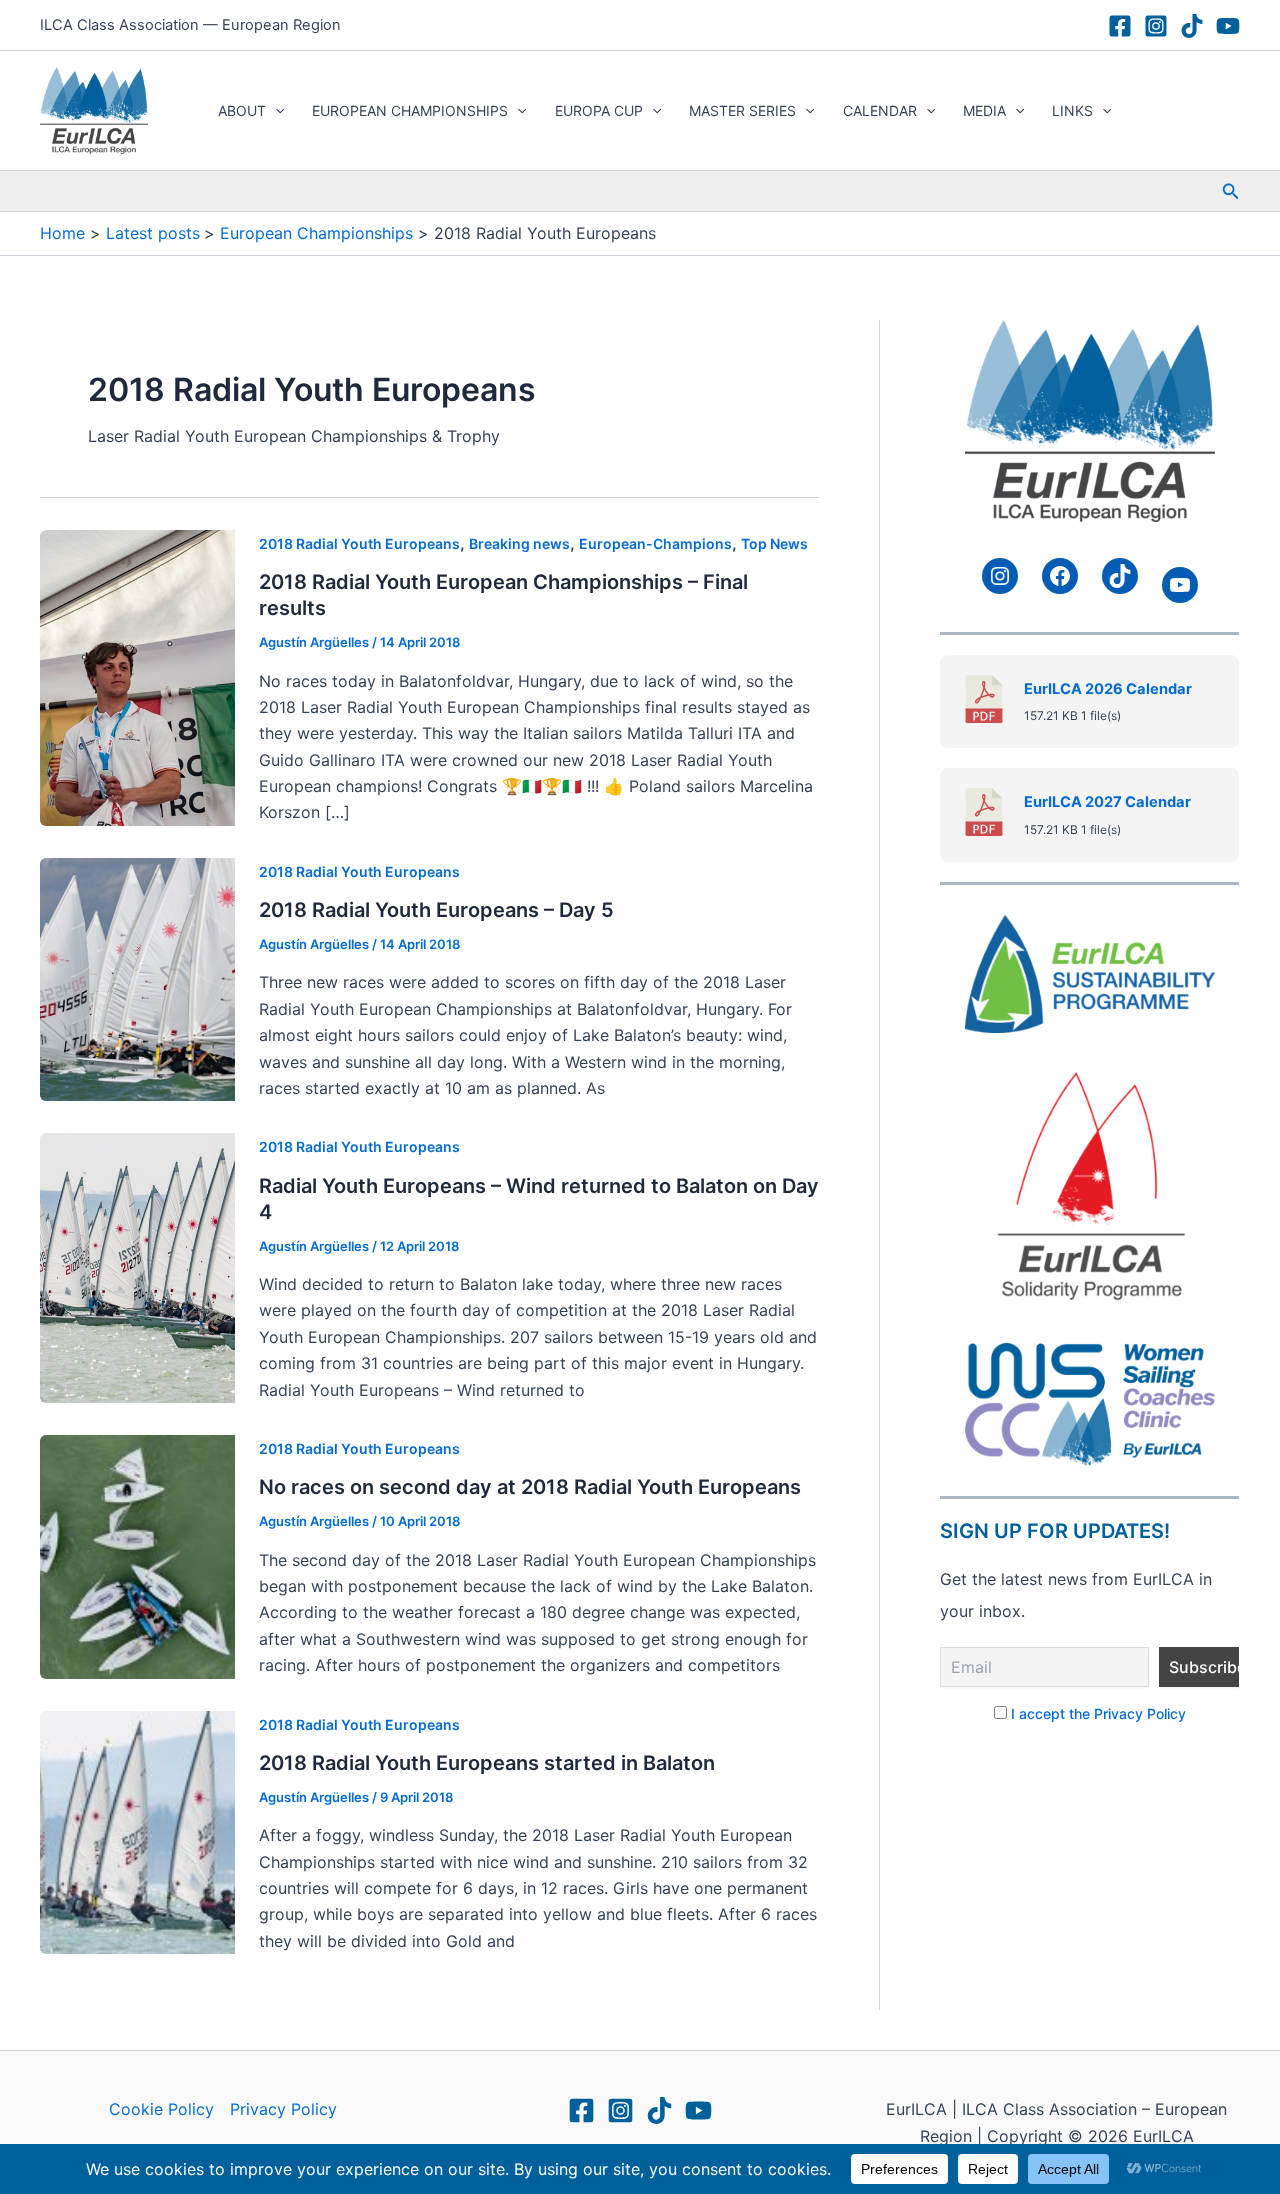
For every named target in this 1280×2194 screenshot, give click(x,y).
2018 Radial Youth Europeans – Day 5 (436, 910)
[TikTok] (1192, 26)
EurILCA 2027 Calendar (1107, 802)
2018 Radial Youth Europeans (359, 543)
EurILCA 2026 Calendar (1108, 689)
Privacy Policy (283, 2109)
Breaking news (519, 543)
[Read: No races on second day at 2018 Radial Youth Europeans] (137, 1555)
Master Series (742, 110)
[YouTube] (1228, 26)
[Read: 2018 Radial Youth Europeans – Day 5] (137, 978)
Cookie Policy (161, 2109)
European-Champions (655, 543)
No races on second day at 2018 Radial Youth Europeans (530, 1487)
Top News (774, 543)
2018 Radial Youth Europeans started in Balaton (487, 1763)
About (242, 110)
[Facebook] (1120, 26)
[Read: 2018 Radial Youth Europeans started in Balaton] (137, 1831)
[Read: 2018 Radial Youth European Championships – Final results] (137, 676)
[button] (275, 111)
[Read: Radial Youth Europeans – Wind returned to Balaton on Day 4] (137, 1267)
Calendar (880, 110)
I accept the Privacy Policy (1098, 1713)
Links (1072, 110)
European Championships (410, 110)
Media (984, 110)
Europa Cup (599, 110)
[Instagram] (1156, 26)
